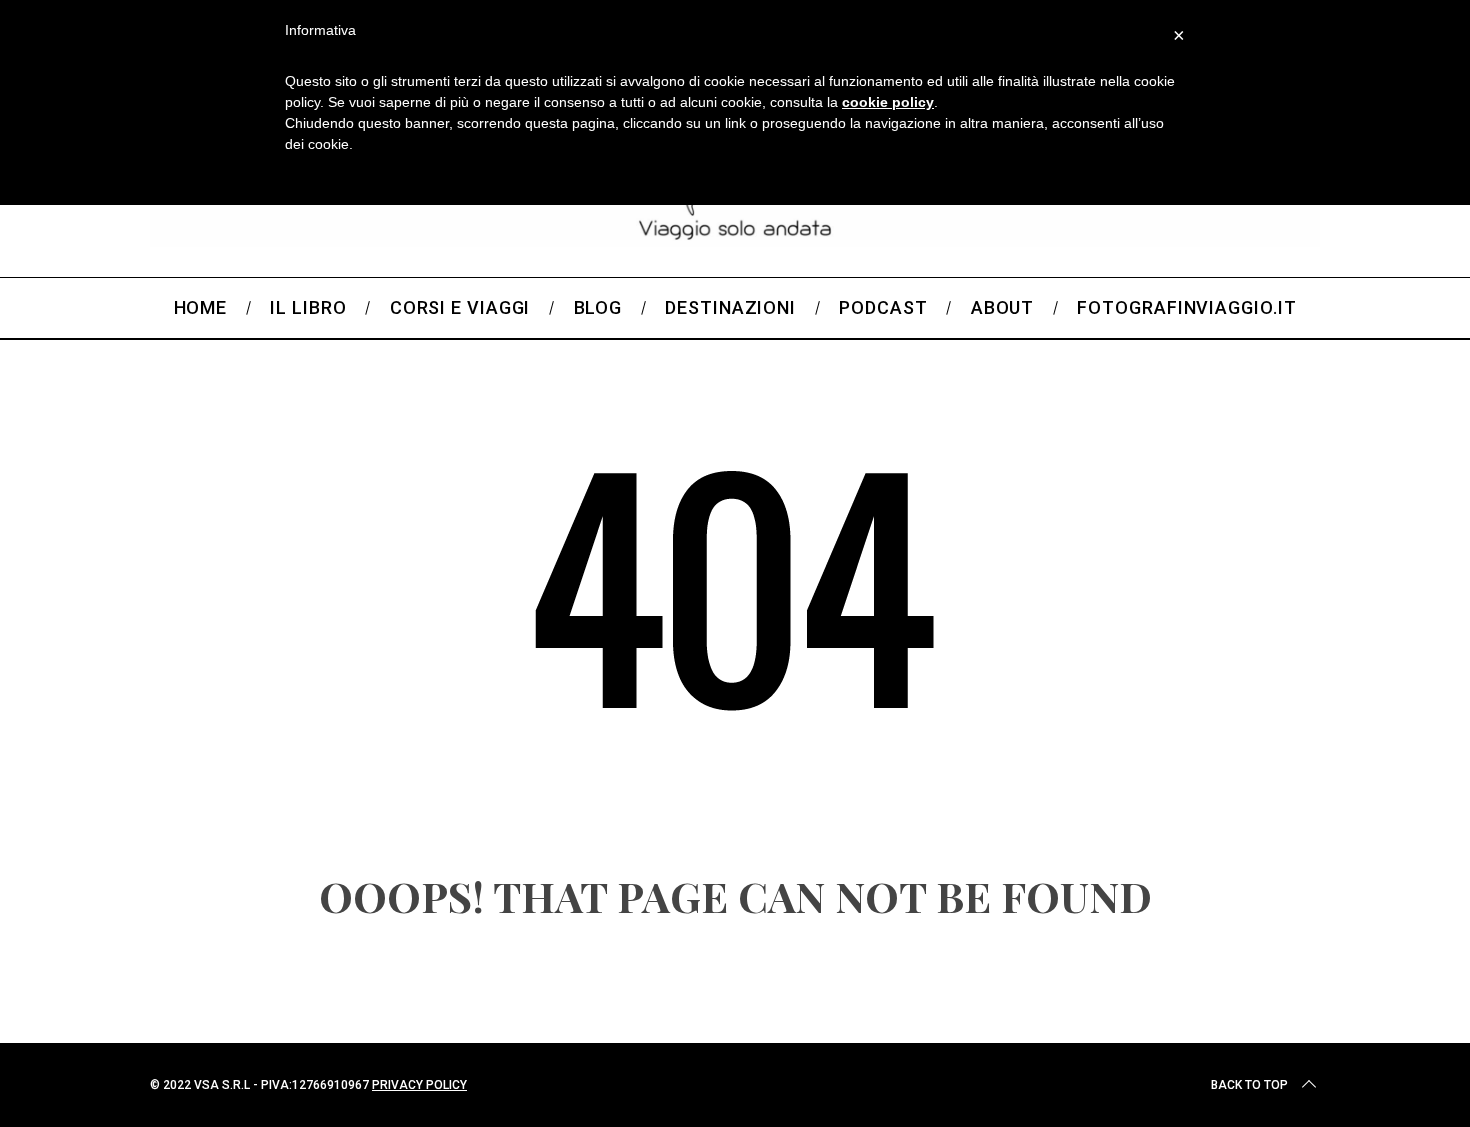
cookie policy (888, 102)
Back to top (1249, 1085)
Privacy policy (419, 1085)
